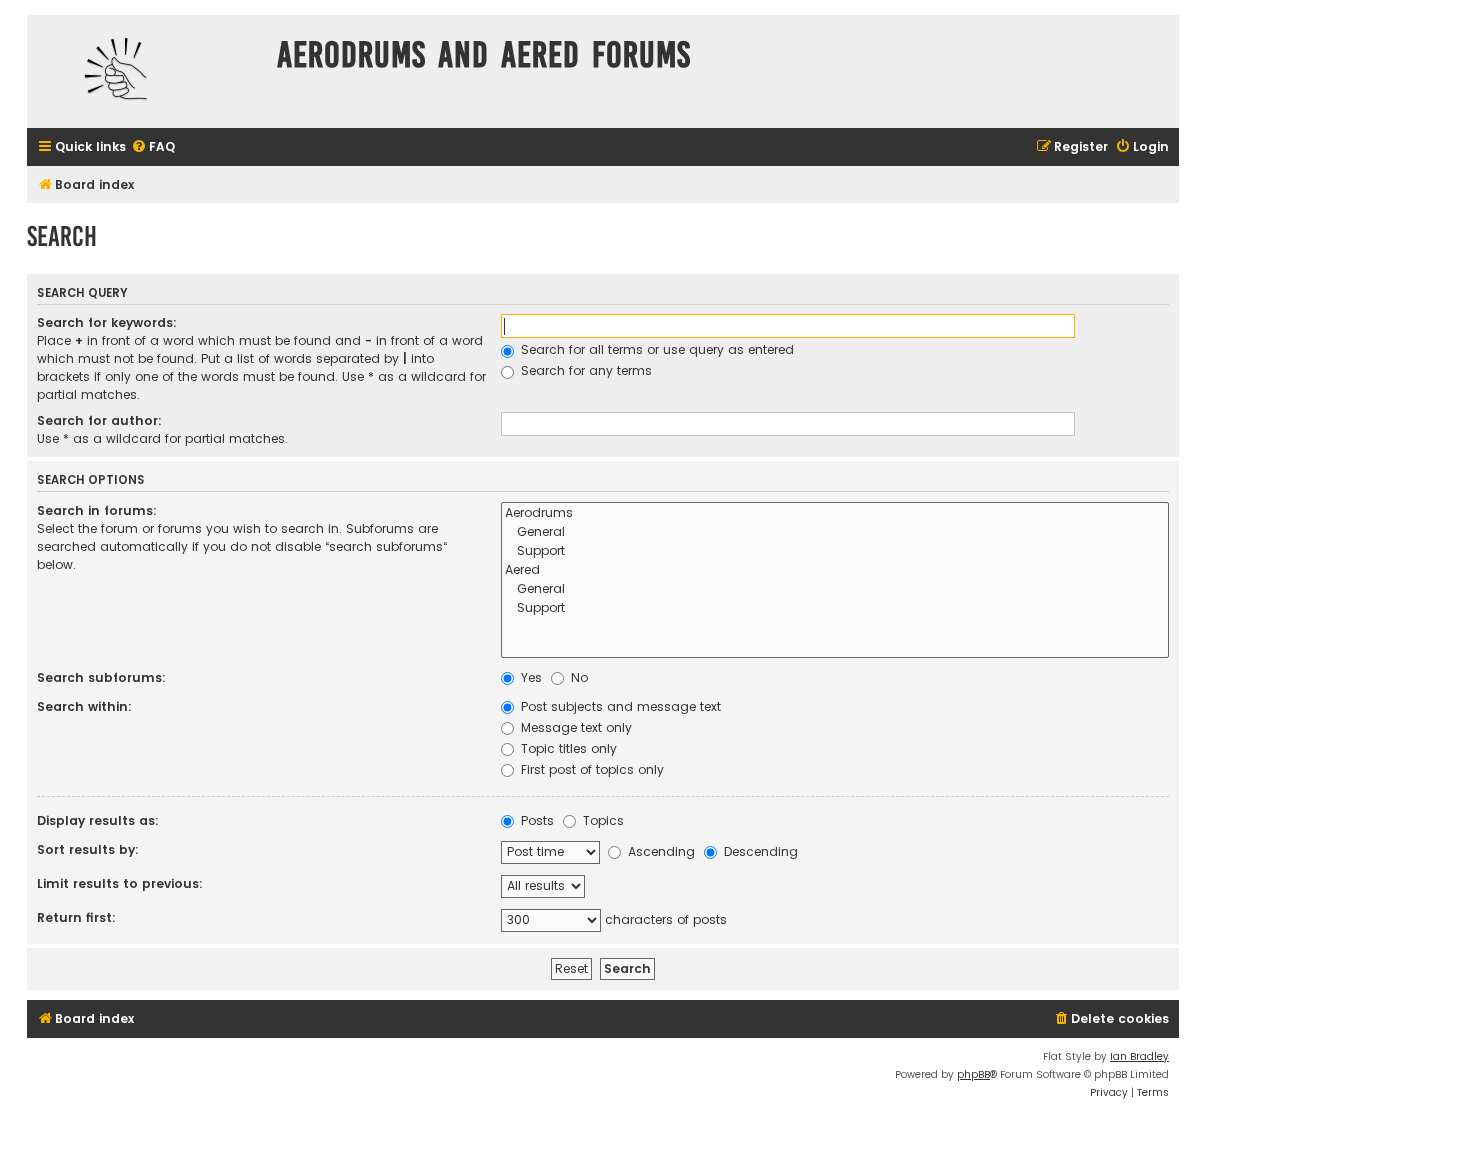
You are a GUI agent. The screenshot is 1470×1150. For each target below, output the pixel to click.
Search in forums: (97, 510)
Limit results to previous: (120, 883)
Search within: (84, 706)
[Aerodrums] (835, 513)
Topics (601, 820)
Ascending (659, 851)
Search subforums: (101, 677)
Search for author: (99, 420)
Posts (535, 820)
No (577, 677)
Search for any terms (584, 370)
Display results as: (98, 820)
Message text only (574, 727)
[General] (835, 532)
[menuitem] (153, 147)
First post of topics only (590, 769)
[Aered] (835, 570)
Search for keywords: (107, 322)
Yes (529, 677)
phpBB (973, 1074)
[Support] (835, 551)
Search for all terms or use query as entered (655, 349)
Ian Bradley (1139, 1056)
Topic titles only (567, 748)
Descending (759, 851)
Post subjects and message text (619, 706)
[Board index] (147, 71)
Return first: (76, 917)
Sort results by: (88, 849)
